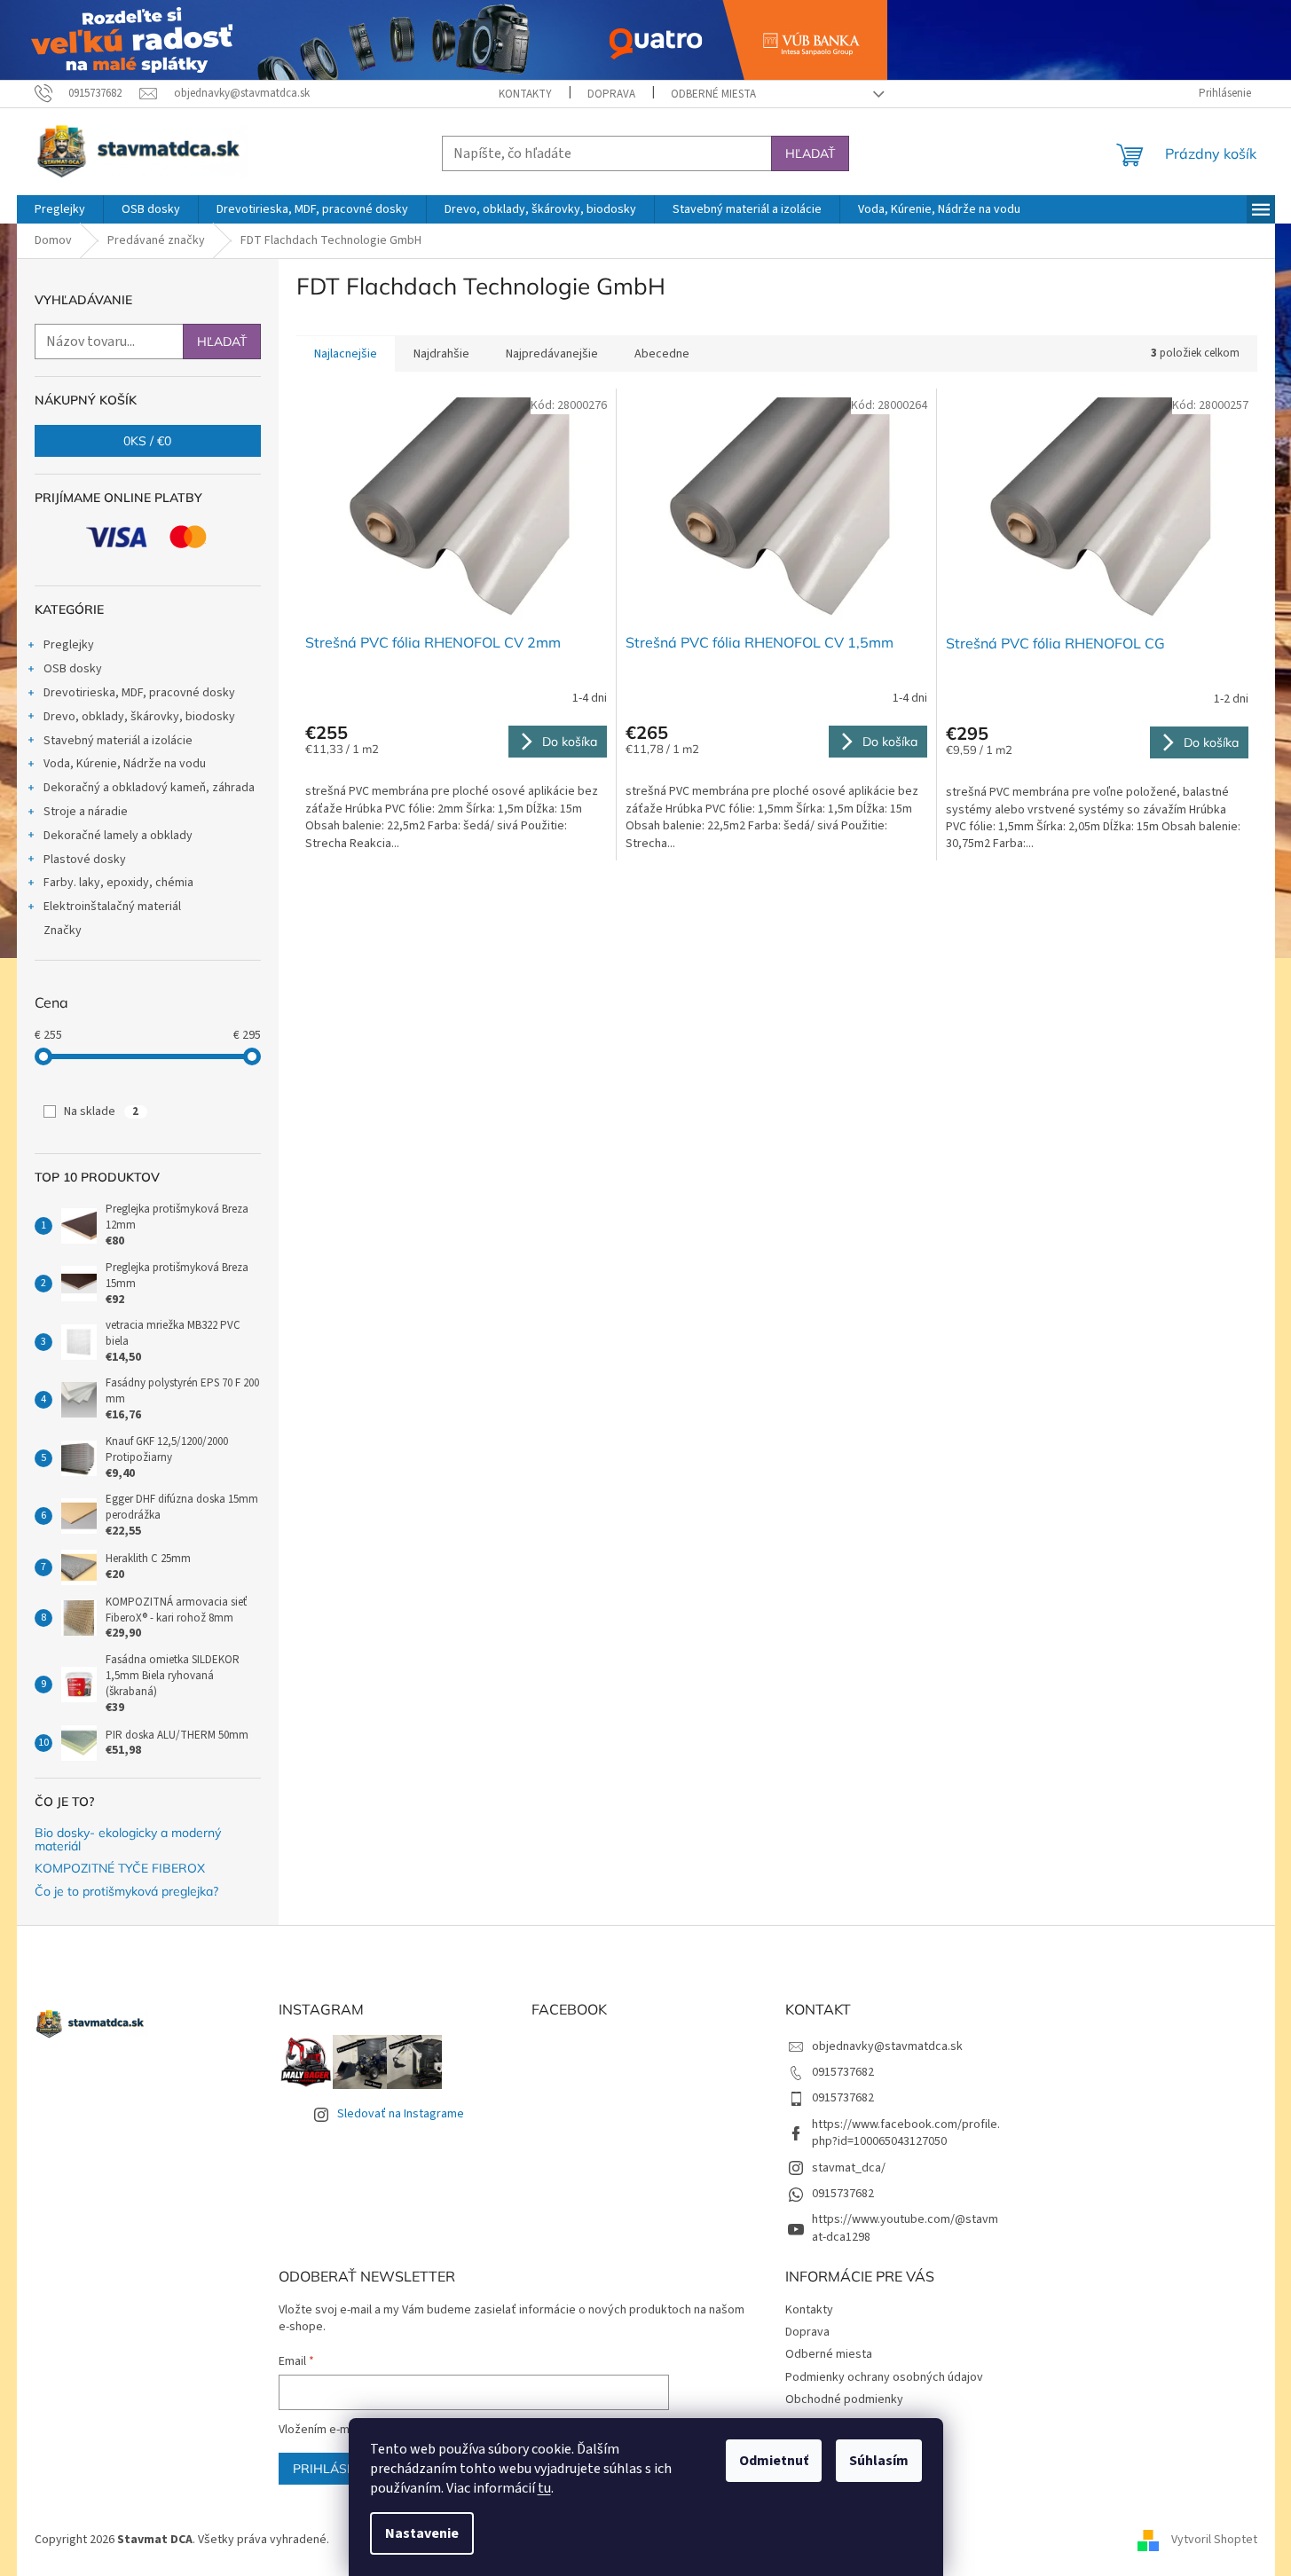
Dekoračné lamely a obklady (118, 836)
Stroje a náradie (86, 812)
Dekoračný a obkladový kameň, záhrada (149, 788)
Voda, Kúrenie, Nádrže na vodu (125, 764)
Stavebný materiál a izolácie (118, 741)
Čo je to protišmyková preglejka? (126, 1892)
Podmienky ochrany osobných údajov (884, 2377)
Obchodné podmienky (844, 2399)
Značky (63, 931)
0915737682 (843, 2072)
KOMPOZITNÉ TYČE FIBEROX (120, 1869)
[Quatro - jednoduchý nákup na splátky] (444, 39)
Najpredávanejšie (552, 354)
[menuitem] (60, 209)
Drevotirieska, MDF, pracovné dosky (139, 693)
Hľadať (810, 153)
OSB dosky (73, 669)
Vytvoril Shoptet (1214, 2540)
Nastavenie (422, 2533)
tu (544, 2488)
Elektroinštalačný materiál (112, 907)
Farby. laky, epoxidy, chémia (118, 883)
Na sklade (101, 1111)
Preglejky (69, 645)
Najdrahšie (441, 354)
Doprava (611, 94)
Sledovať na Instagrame (401, 2114)
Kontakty (525, 94)
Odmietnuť (774, 2461)
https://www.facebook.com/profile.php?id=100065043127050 (906, 2133)
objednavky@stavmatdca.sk (887, 2046)
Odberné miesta (713, 94)
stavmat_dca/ (849, 2168)
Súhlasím (879, 2461)
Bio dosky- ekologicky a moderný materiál (128, 1840)
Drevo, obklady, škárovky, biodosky (139, 717)
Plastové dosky (85, 860)
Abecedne (662, 354)
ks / (147, 441)
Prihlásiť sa (335, 2469)
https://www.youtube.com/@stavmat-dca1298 (905, 2228)
